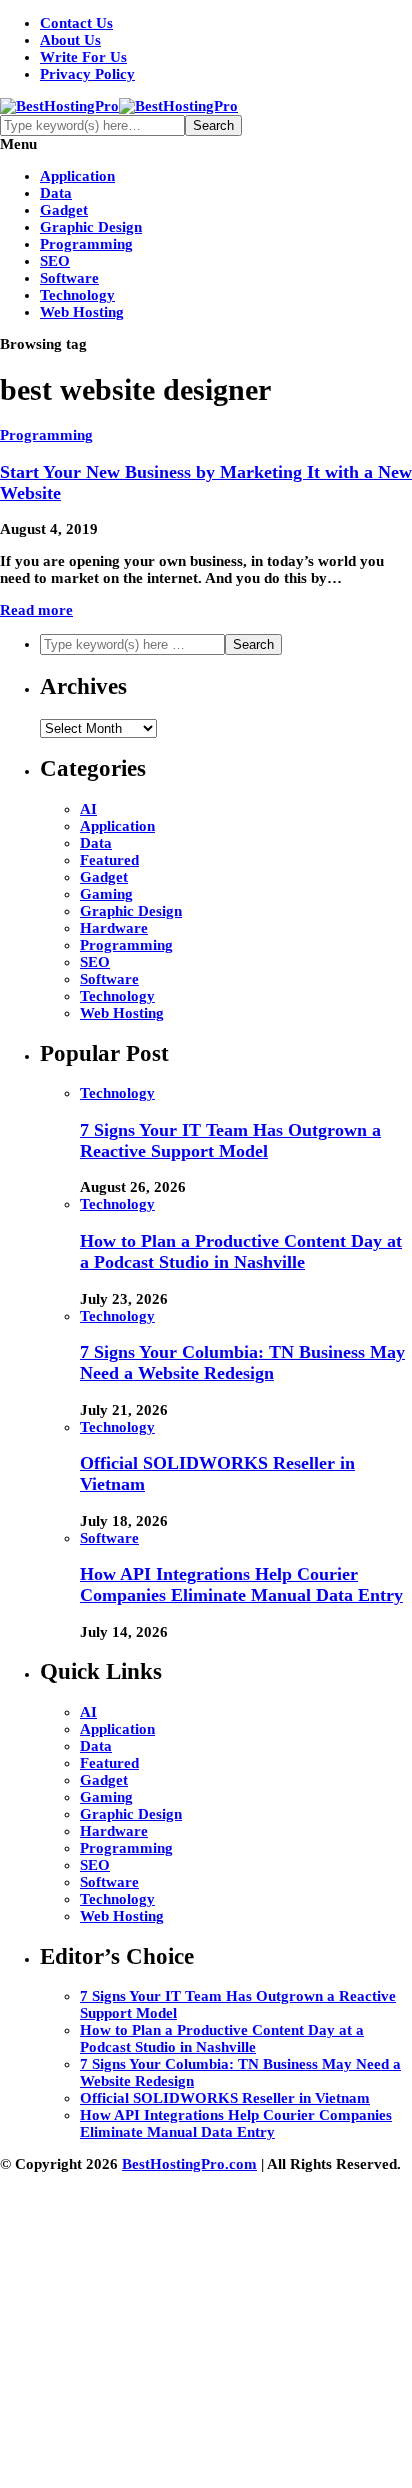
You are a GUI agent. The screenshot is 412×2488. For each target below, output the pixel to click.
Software (69, 278)
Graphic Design (91, 227)
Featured (109, 860)
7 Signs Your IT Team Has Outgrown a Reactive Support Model (230, 1140)
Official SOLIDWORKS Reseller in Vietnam (225, 2098)
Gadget (64, 210)
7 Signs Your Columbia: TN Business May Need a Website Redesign (242, 1362)
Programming (86, 244)
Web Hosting (82, 312)
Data (56, 193)
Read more (36, 610)
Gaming (106, 894)
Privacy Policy (87, 74)
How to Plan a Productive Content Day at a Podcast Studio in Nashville (241, 1251)
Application (77, 176)
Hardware (114, 928)
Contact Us (76, 23)
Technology (77, 295)
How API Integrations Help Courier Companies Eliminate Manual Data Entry (241, 1584)
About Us (70, 40)
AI (88, 809)
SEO (55, 261)
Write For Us (83, 57)
